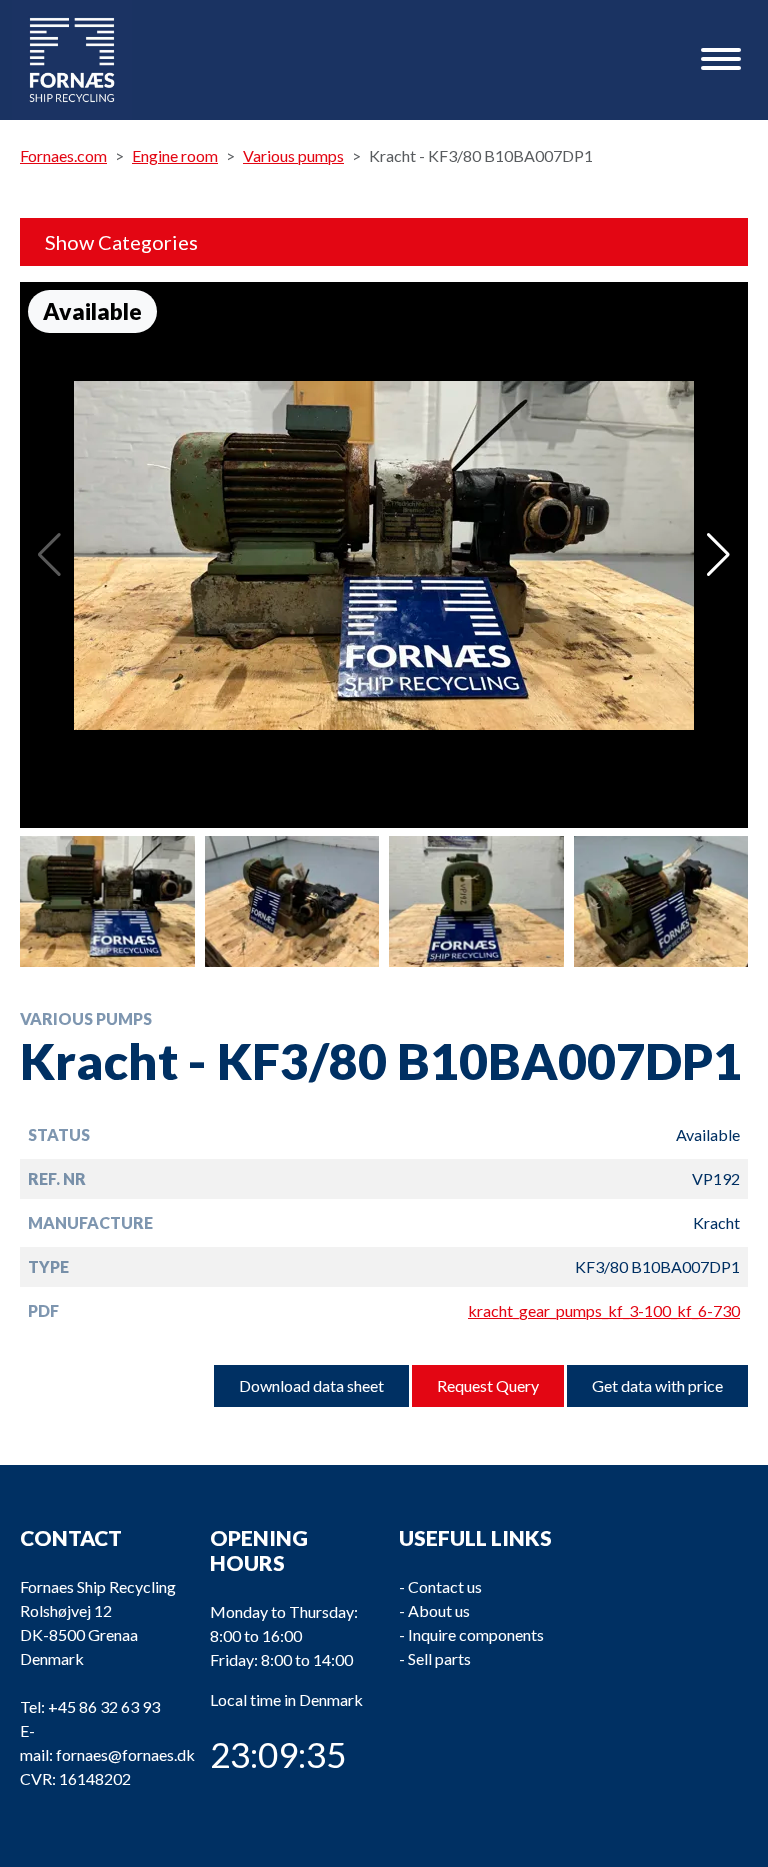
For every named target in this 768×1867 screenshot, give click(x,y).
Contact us (445, 1586)
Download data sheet (311, 1385)
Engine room (175, 155)
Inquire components (476, 1634)
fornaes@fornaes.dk (125, 1754)
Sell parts (439, 1658)
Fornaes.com (63, 155)
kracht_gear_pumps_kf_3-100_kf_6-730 (604, 1310)
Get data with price (657, 1385)
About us (439, 1610)
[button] (718, 555)
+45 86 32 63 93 (104, 1706)
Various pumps (293, 155)
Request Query (488, 1385)
